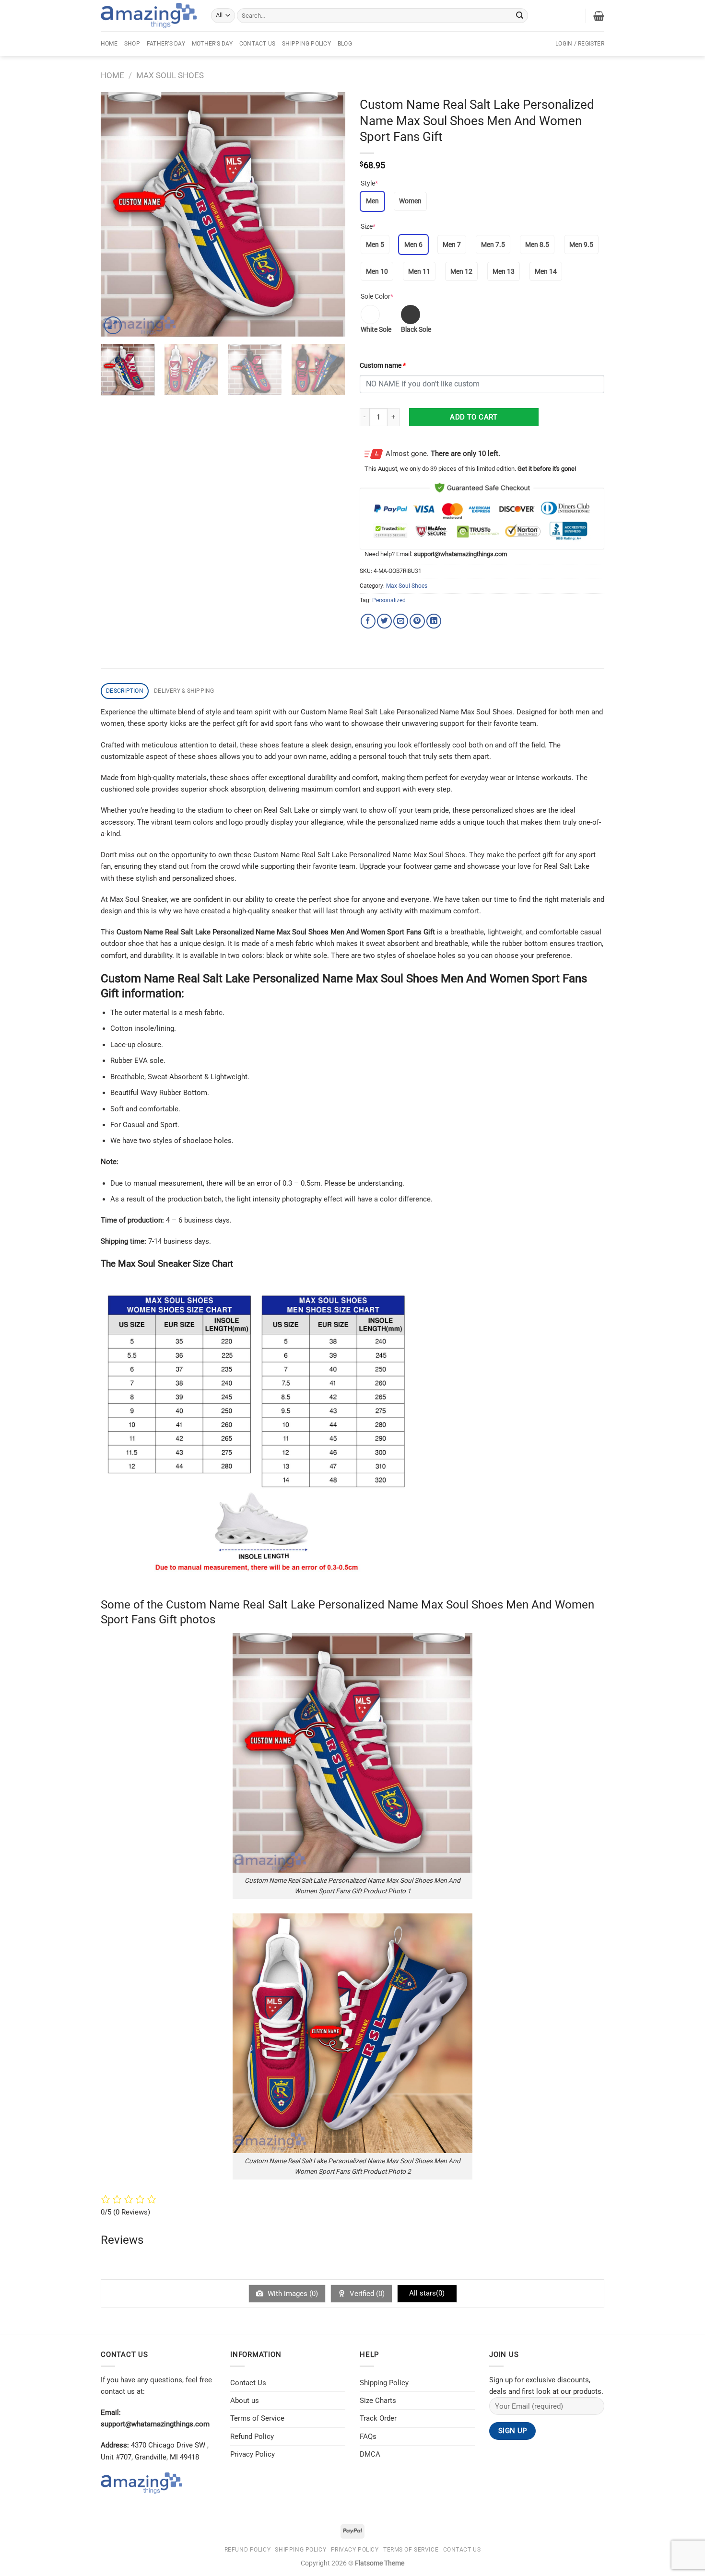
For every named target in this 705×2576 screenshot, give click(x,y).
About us (245, 2401)
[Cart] (599, 16)
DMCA (370, 2454)
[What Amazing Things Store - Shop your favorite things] (149, 16)
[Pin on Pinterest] (417, 621)
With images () (292, 2294)
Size (368, 226)
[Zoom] (113, 325)
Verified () (366, 2294)
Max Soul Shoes (170, 75)
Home (109, 44)
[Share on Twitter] (384, 621)
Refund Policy (252, 2436)
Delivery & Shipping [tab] (184, 691)
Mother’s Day (212, 44)
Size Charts (378, 2401)
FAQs (368, 2436)
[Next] (329, 214)
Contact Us (257, 44)
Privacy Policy (253, 2454)
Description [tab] (125, 691)
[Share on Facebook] (368, 621)
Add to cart (474, 417)
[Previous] (117, 214)
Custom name (383, 365)
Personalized (389, 600)
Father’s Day (166, 44)
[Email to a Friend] (401, 621)
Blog (345, 44)
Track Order (378, 2418)
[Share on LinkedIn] (434, 621)
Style (369, 183)
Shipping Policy (306, 44)
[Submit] (520, 15)
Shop (132, 44)
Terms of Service (257, 2418)
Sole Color (377, 296)
